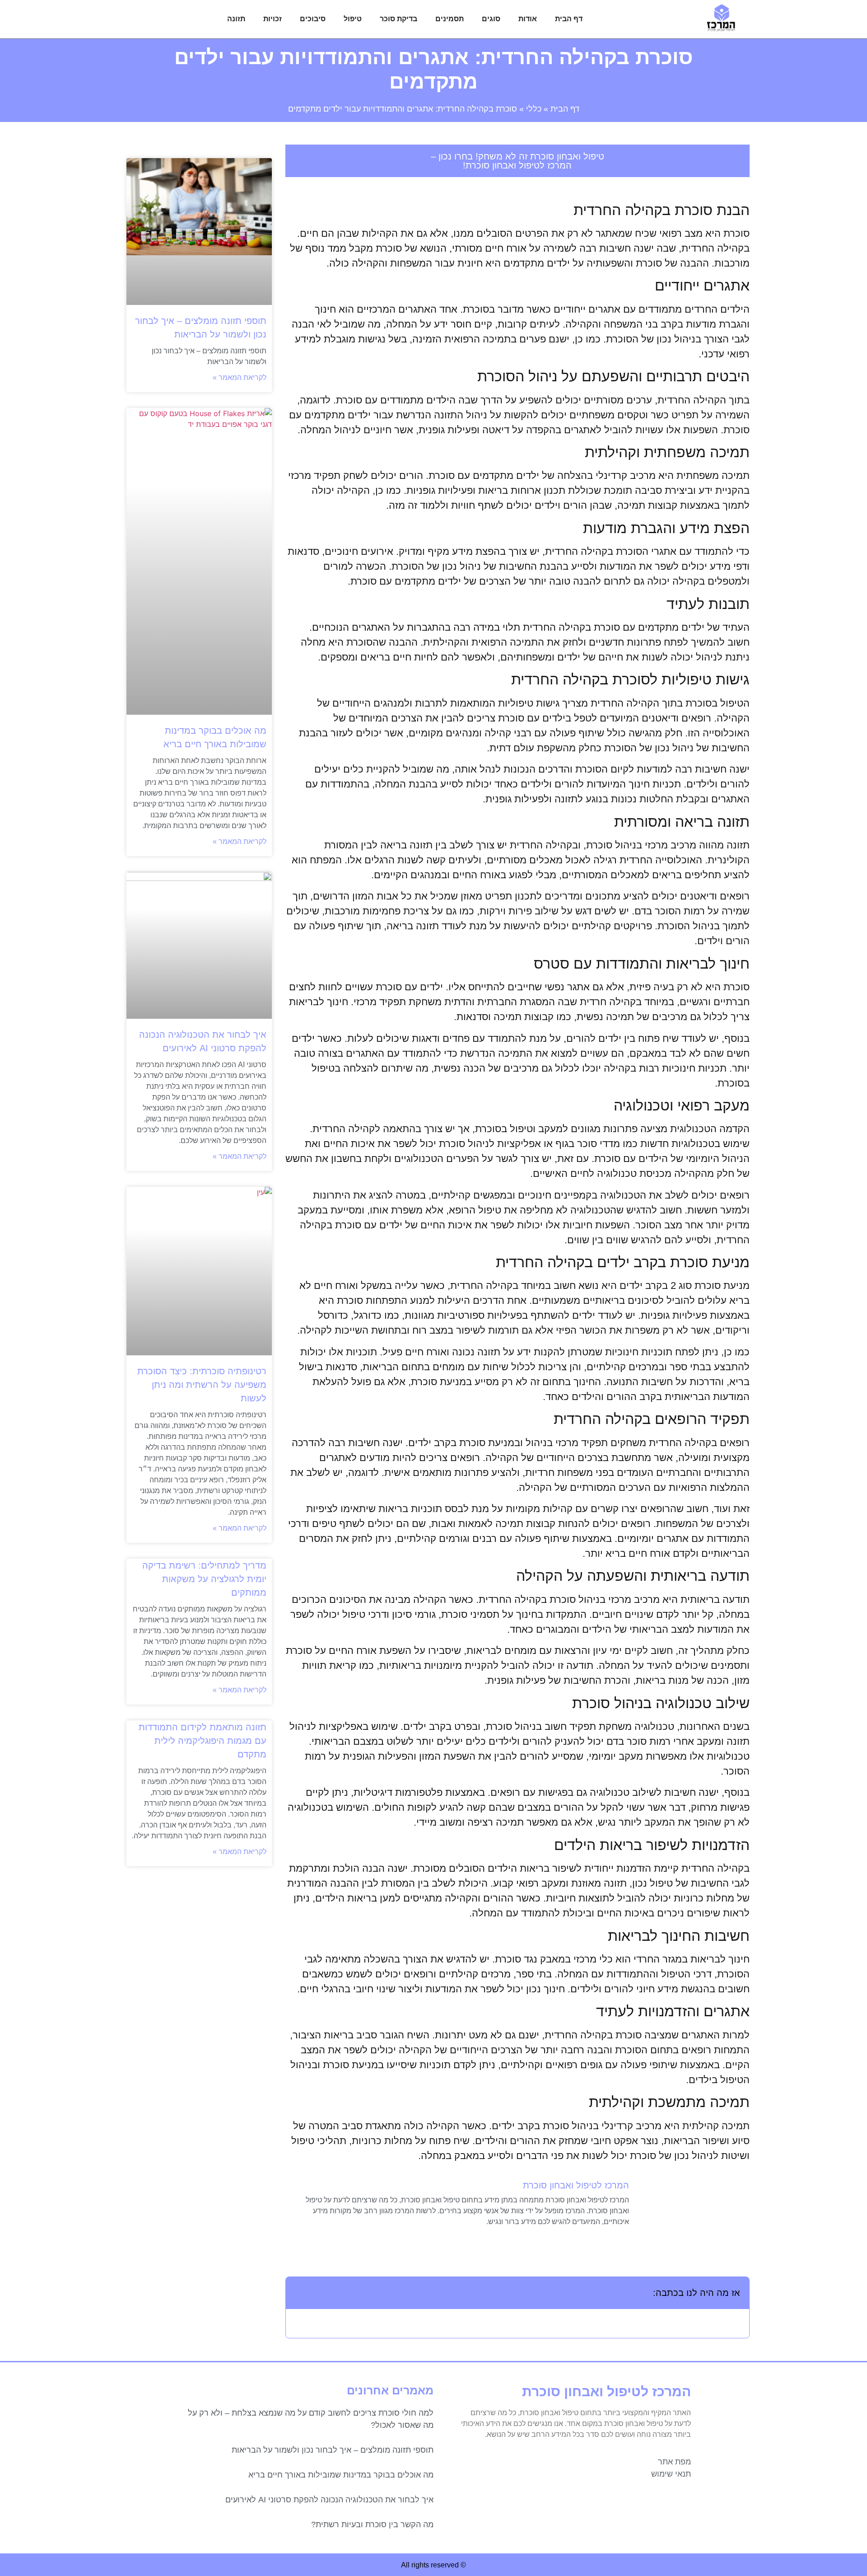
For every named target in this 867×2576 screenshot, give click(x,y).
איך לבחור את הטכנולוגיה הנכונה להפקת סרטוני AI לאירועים (329, 2500)
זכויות (273, 19)
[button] (298, 2293)
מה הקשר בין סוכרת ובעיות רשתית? (372, 2524)
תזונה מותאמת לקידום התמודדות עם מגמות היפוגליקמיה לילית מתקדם (203, 1741)
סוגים (491, 19)
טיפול (353, 19)
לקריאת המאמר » (240, 377)
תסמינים (450, 19)
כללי (534, 109)
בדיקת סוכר (399, 19)
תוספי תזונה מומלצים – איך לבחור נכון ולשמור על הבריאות (333, 2450)
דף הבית (569, 19)
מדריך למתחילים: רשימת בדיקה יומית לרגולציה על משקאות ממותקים (204, 1579)
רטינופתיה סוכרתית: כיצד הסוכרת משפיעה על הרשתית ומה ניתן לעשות (202, 1385)
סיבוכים (313, 19)
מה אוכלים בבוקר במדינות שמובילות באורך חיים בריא (341, 2475)
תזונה (236, 19)
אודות (528, 19)
